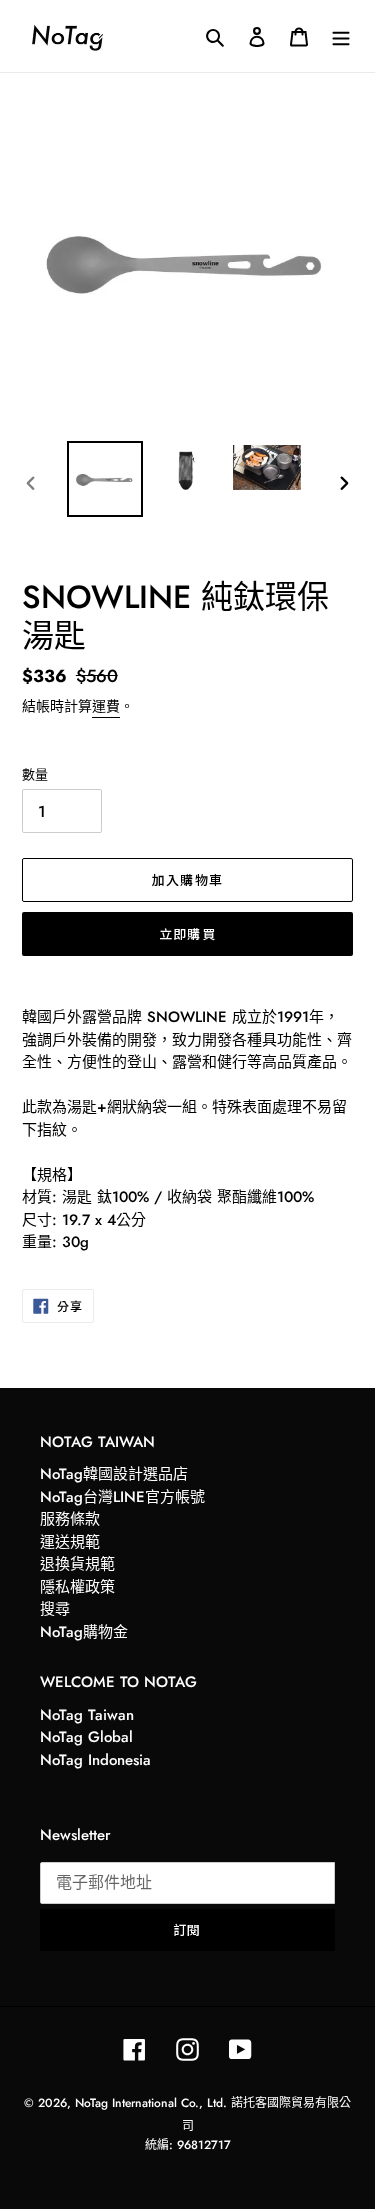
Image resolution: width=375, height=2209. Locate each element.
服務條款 (70, 1519)
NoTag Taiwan (87, 1715)
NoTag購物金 (84, 1632)
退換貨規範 (77, 1564)
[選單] (341, 35)
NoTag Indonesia (95, 1760)
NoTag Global (86, 1737)
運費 (106, 706)
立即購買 (187, 933)
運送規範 (70, 1542)
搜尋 (55, 1609)
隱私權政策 (77, 1587)
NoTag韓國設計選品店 (114, 1474)
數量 (35, 774)
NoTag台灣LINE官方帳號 (122, 1497)
